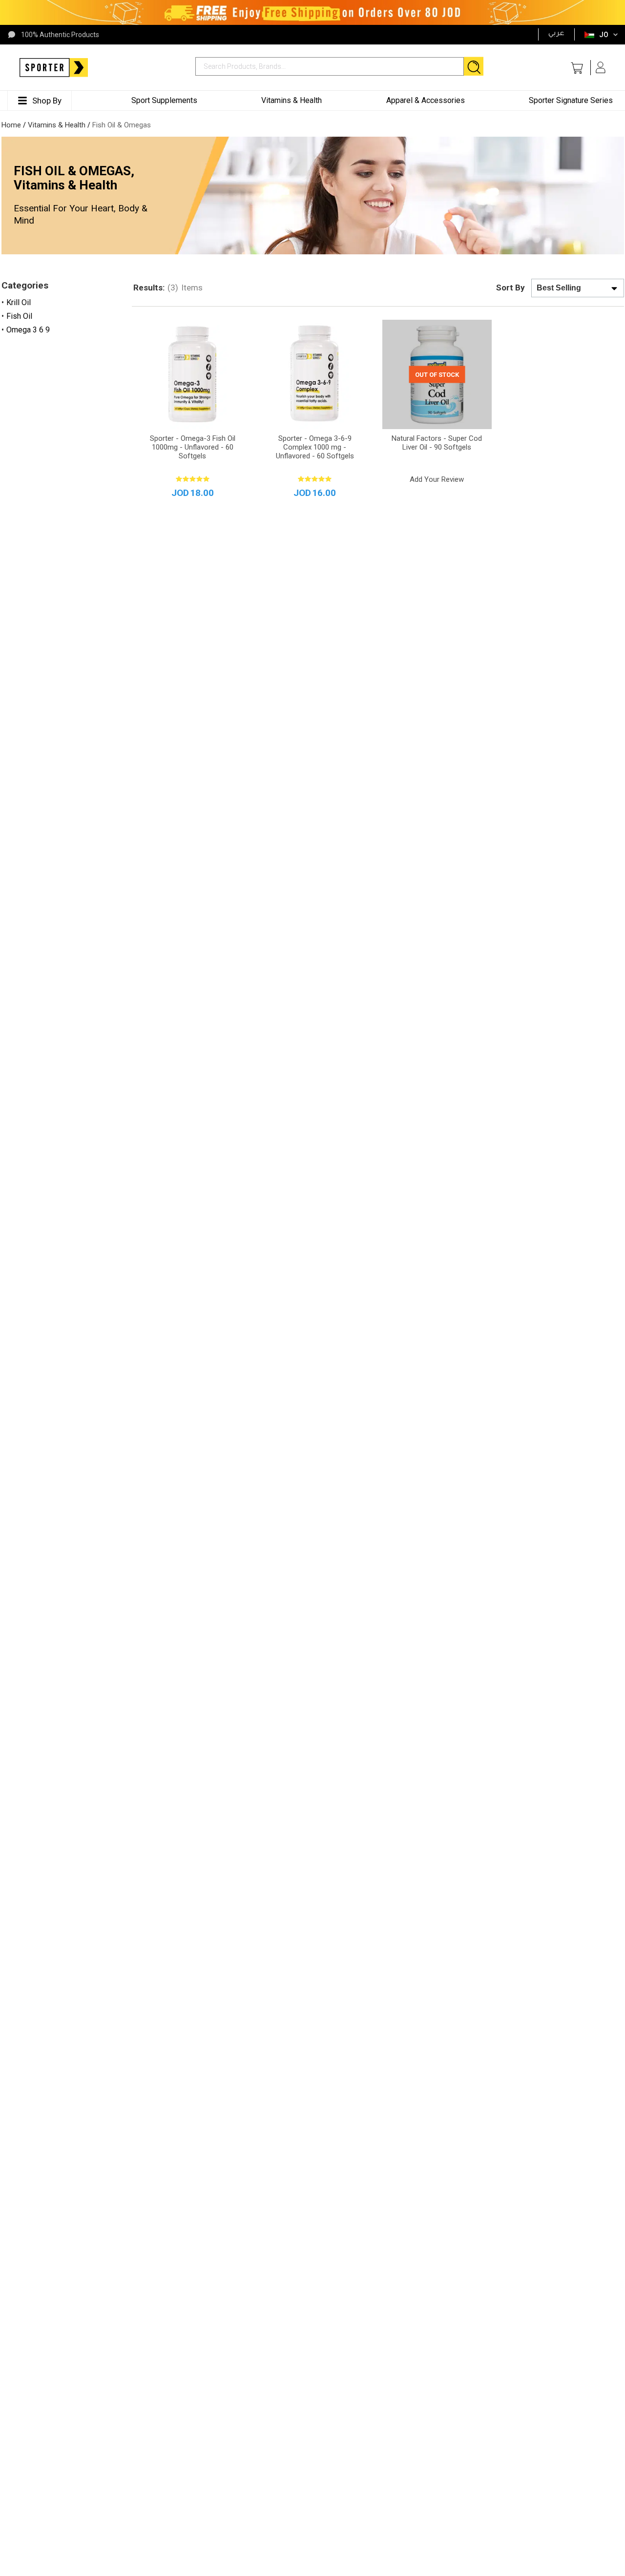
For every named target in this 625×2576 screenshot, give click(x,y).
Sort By (510, 288)
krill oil (19, 302)
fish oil (19, 316)
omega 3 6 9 (28, 330)
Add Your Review (437, 479)
